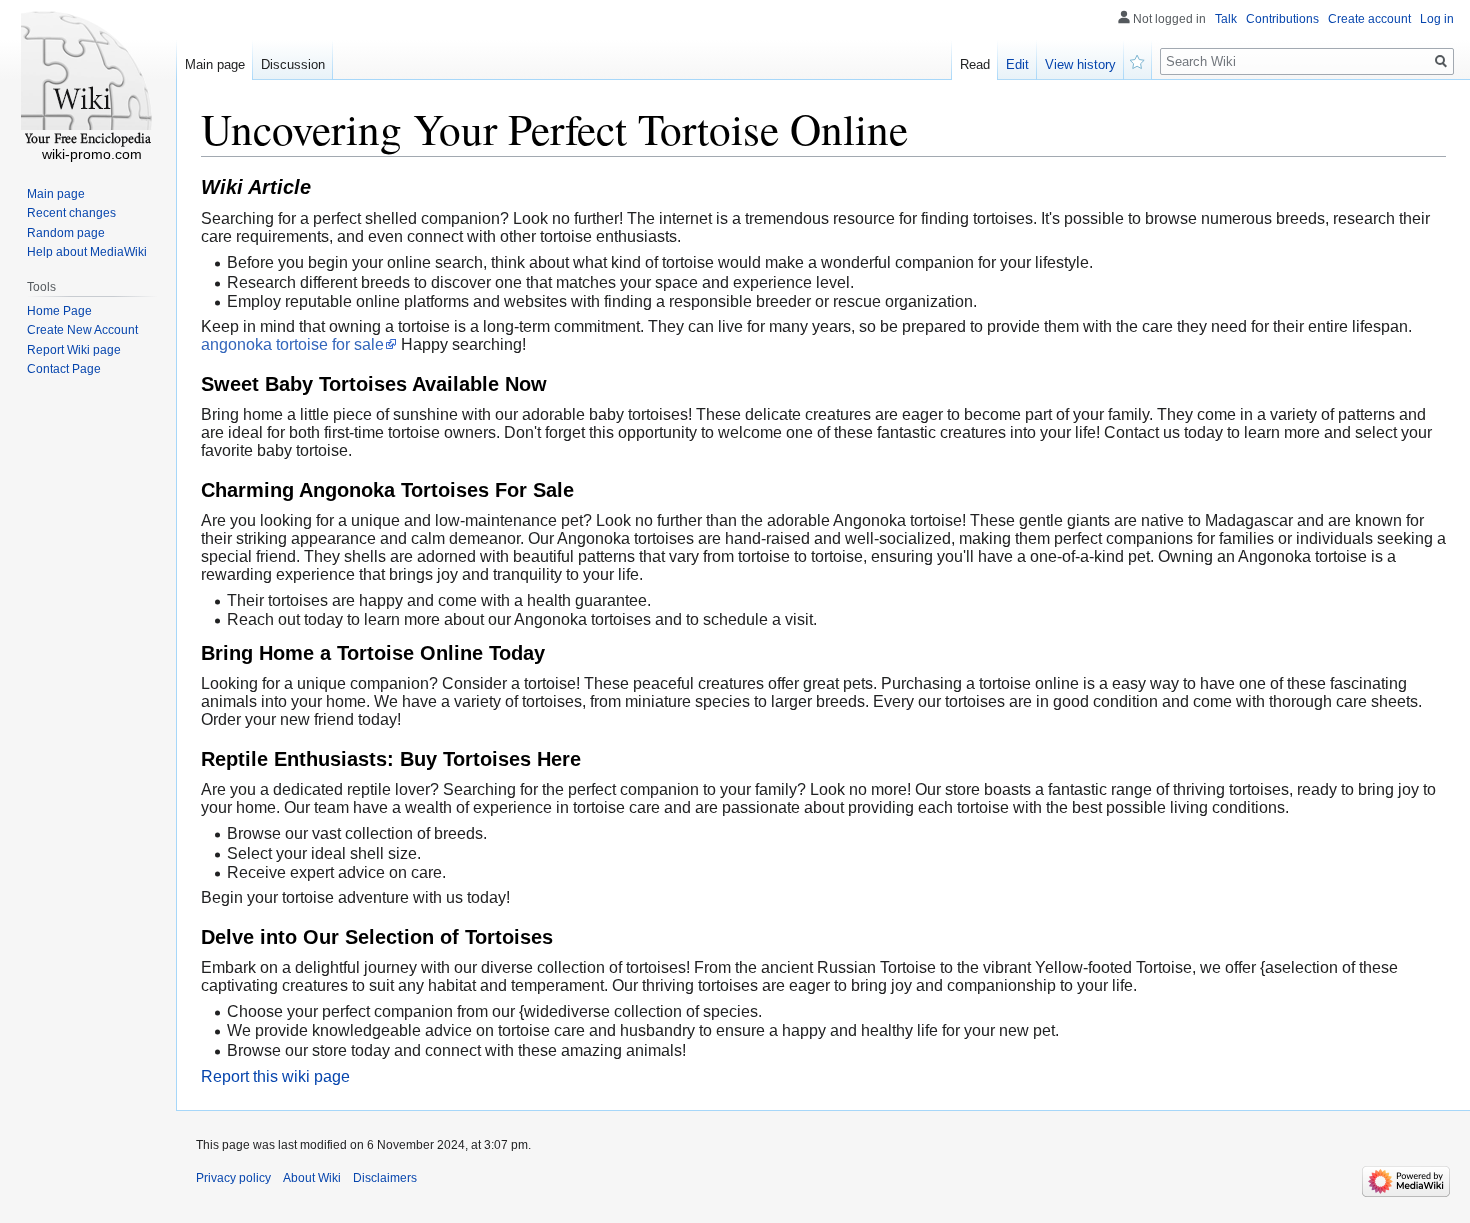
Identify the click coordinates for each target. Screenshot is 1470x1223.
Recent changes (71, 213)
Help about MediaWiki (87, 252)
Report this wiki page (275, 1076)
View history (1080, 64)
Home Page (59, 311)
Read (975, 64)
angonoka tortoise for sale (292, 344)
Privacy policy (233, 1178)
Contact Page (64, 369)
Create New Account (82, 330)
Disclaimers (385, 1178)
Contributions (1282, 19)
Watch (1138, 60)
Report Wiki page (74, 350)
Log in (1437, 19)
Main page (215, 64)
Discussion (293, 64)
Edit (1017, 64)
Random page (66, 233)
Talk (1226, 19)
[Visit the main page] (88, 80)
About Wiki (312, 1178)
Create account (1369, 19)
